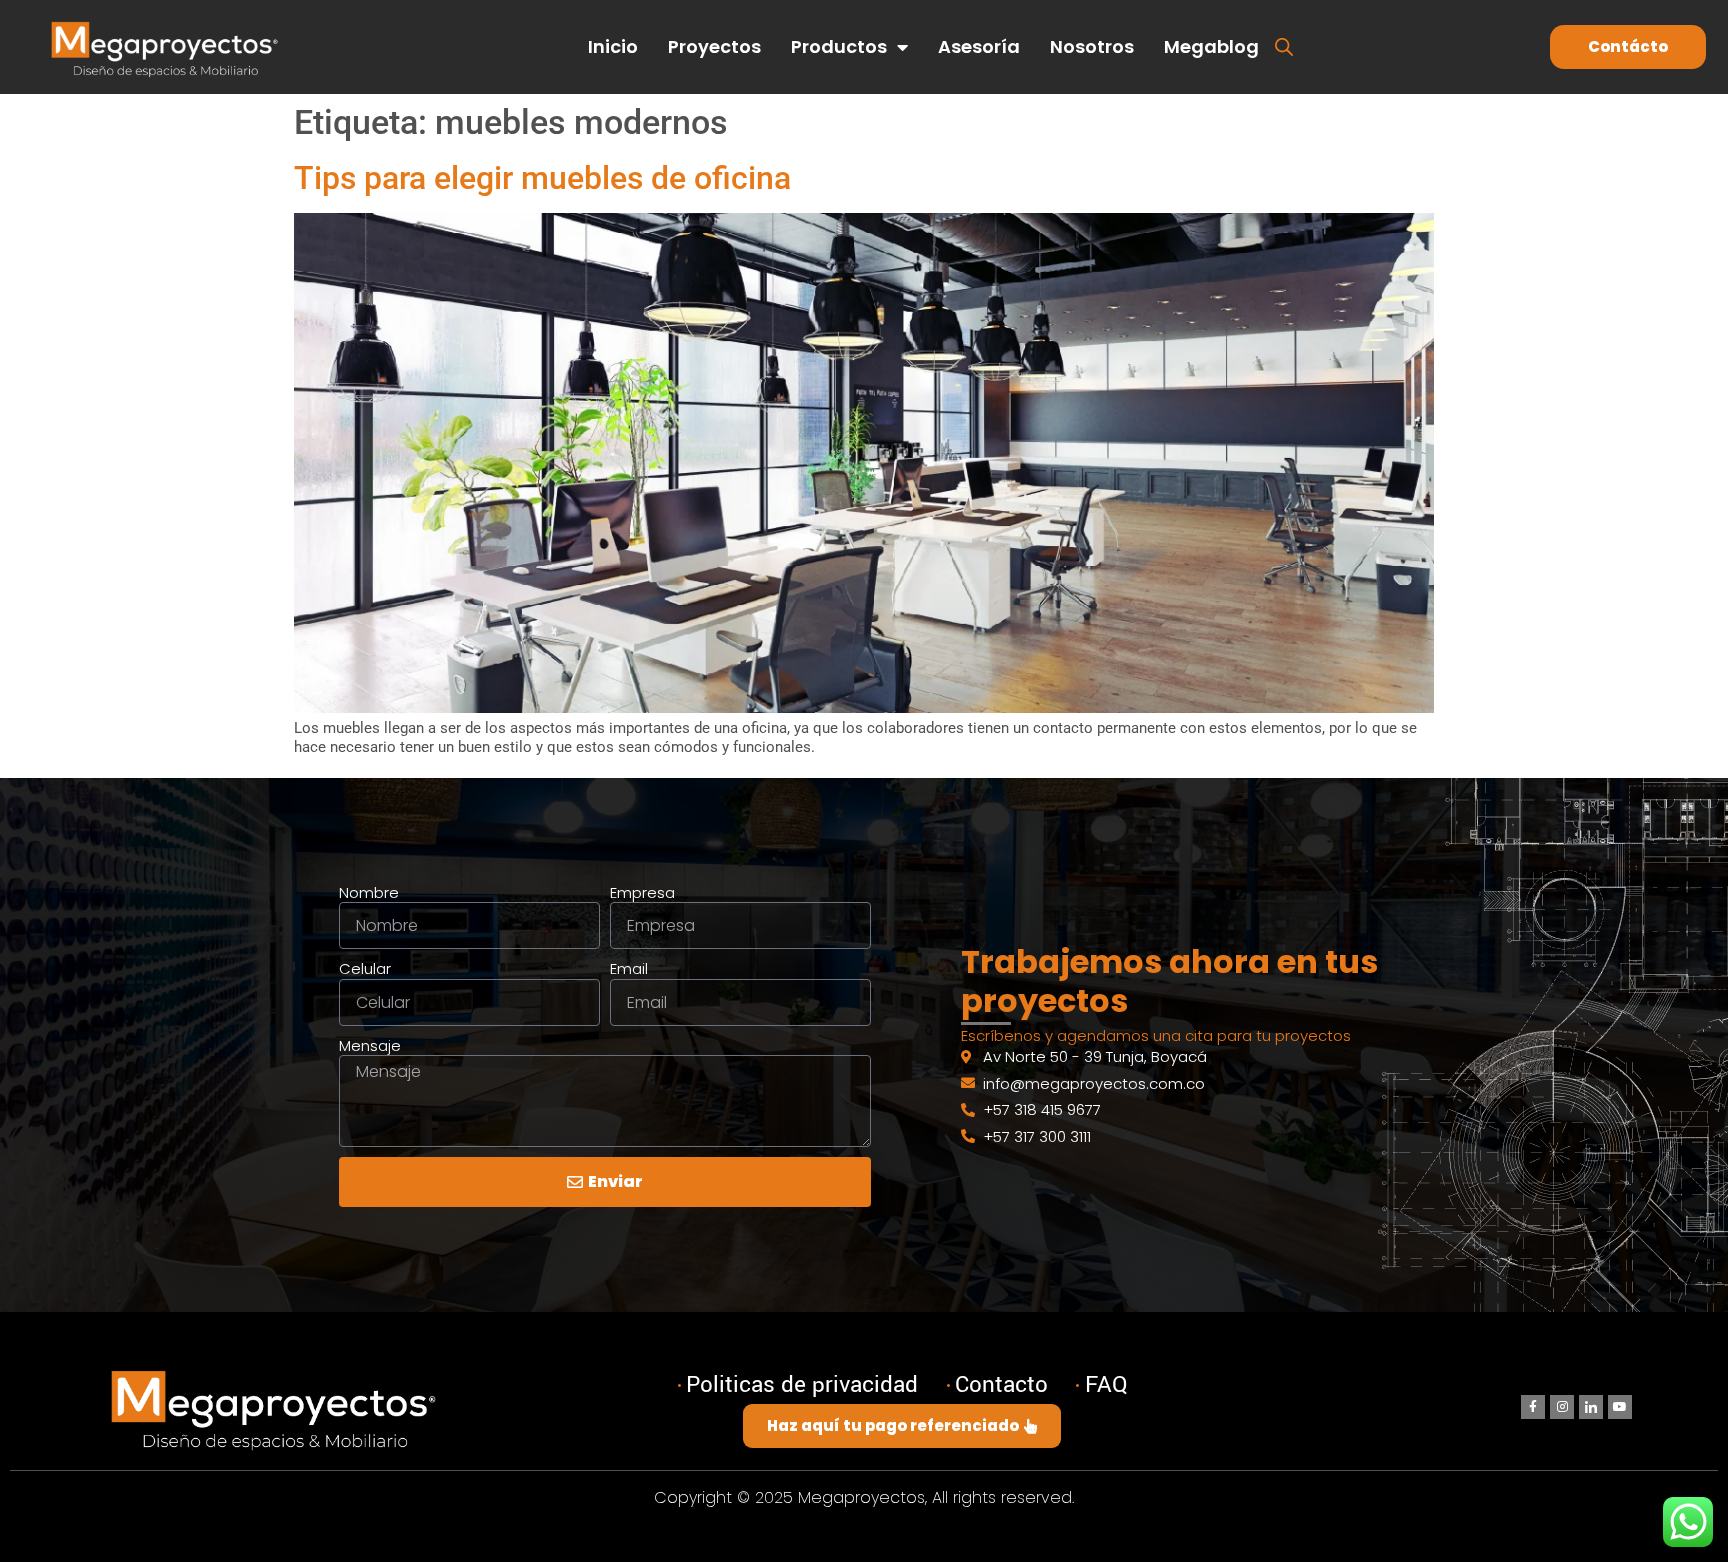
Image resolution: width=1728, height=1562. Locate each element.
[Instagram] (1562, 1407)
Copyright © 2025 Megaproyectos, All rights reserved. (864, 1497)
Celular (365, 969)
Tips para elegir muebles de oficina (542, 178)
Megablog (1211, 46)
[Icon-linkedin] (1591, 1407)
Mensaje (370, 1046)
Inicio (613, 46)
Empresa (642, 893)
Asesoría (979, 46)
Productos (839, 46)
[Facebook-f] (1533, 1407)
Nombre (369, 893)
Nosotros (1092, 46)
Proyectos (714, 46)
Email (629, 969)
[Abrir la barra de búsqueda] (1284, 45)
